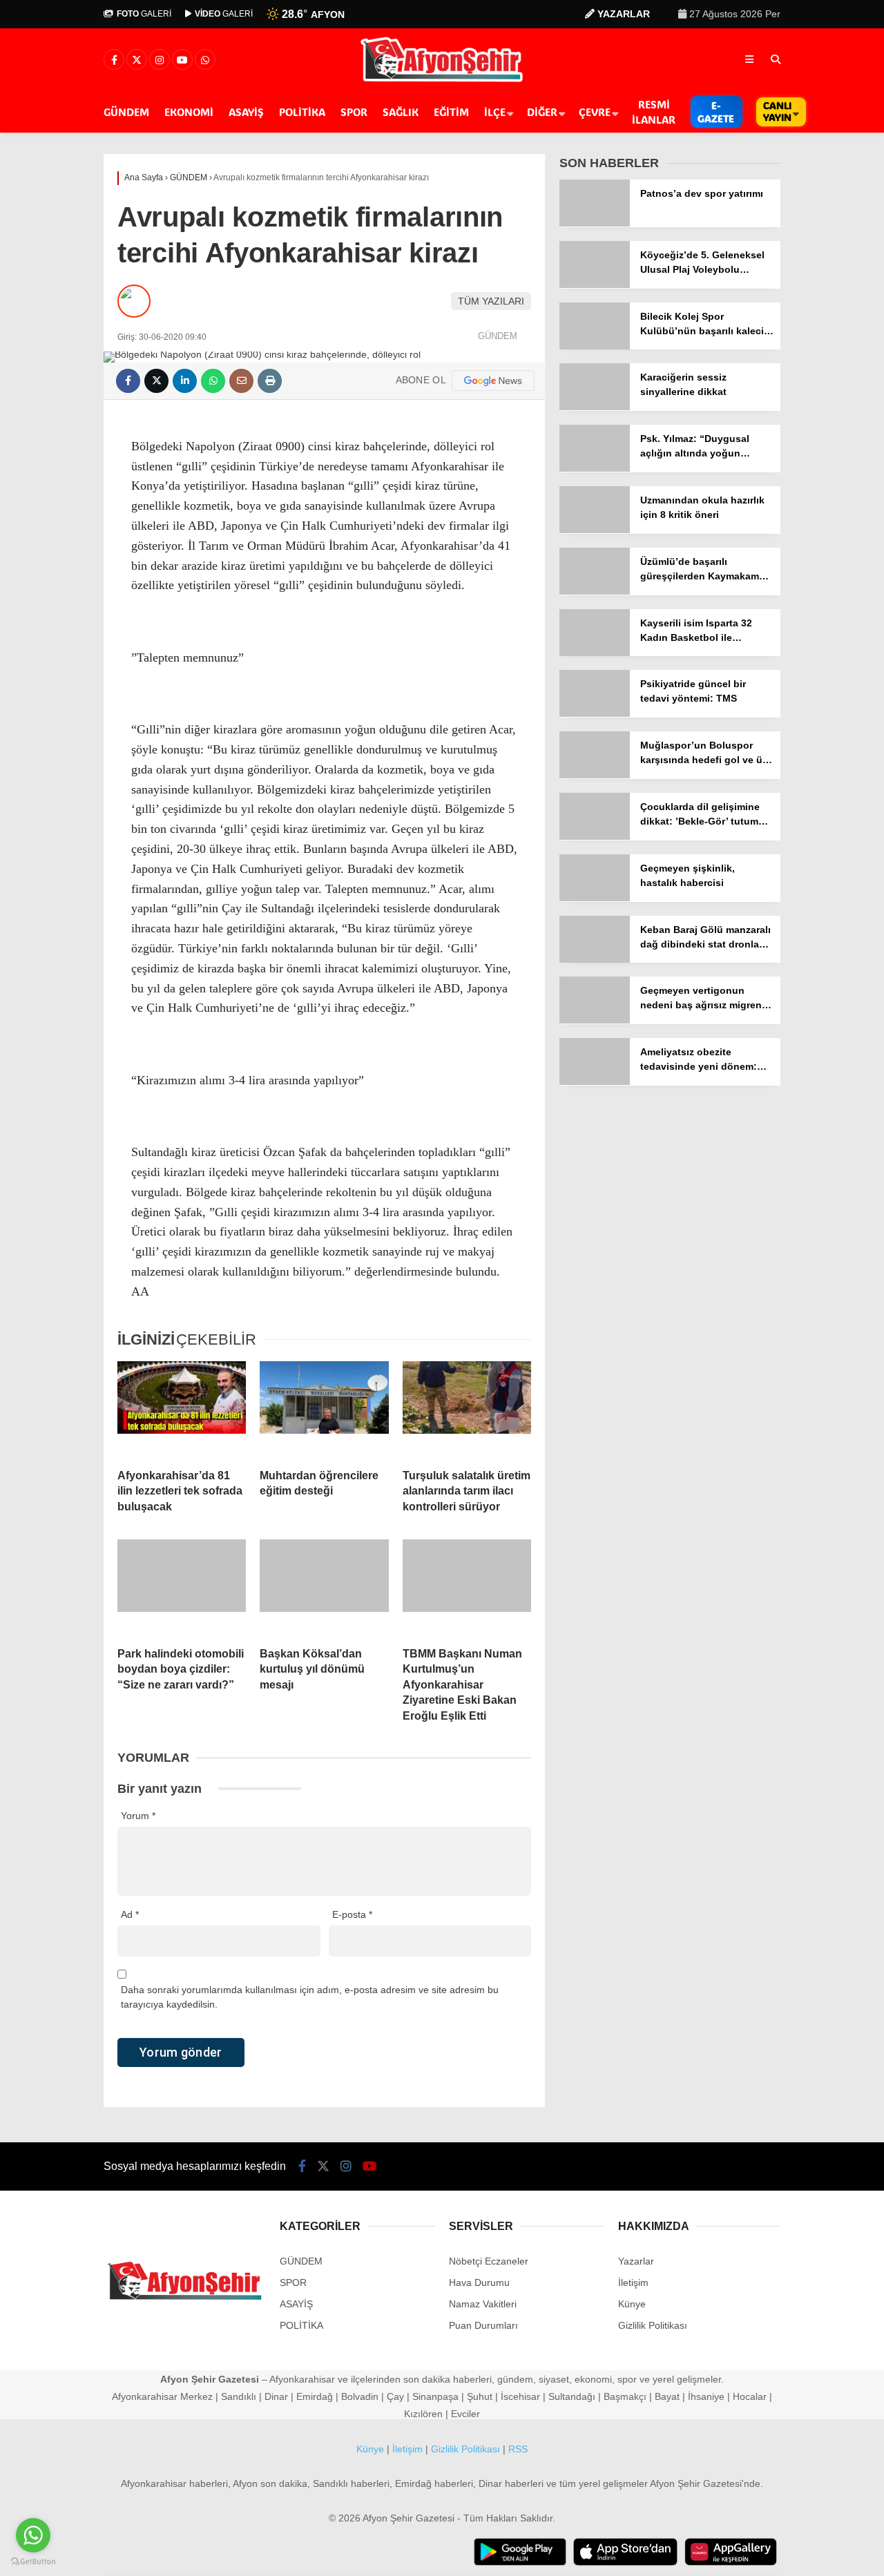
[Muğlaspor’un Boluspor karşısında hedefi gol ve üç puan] (595, 775)
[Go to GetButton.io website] (33, 2562)
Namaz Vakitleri (483, 2304)
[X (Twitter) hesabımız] (137, 60)
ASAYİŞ (246, 112)
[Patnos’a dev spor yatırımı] (595, 223)
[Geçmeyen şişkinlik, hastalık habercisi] (595, 898)
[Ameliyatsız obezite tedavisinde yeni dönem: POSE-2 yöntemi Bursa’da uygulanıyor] (595, 1082)
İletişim (633, 2282)
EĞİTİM (451, 112)
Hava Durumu (479, 2282)
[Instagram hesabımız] (160, 60)
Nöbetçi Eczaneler (489, 2261)
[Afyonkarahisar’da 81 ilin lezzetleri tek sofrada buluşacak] (182, 1410)
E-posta (352, 1914)
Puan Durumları (483, 2325)
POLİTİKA (302, 112)
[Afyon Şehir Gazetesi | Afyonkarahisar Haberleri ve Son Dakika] (442, 81)
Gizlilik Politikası (653, 2325)
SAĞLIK (401, 112)
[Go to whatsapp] (33, 2535)
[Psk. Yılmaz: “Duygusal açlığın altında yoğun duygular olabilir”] (595, 468)
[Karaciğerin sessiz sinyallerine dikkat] (595, 407)
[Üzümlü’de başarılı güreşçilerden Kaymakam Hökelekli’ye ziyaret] (595, 591)
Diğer (542, 112)
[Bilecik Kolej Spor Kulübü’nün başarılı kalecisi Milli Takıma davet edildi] (595, 346)
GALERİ (144, 14)
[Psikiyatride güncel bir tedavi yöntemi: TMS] (595, 713)
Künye (632, 2304)
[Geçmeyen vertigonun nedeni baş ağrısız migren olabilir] (595, 1020)
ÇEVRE (595, 112)
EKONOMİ (189, 112)
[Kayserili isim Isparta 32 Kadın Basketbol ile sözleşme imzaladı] (595, 653)
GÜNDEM (126, 112)
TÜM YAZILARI (491, 301)
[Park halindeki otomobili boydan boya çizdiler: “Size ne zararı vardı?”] (182, 1588)
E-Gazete (716, 112)
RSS (518, 2449)
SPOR (354, 112)
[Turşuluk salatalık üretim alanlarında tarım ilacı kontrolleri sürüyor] (467, 1410)
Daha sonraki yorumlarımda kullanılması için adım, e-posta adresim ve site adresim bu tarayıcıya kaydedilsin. (310, 1997)
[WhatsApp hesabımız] (205, 60)
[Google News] (493, 381)
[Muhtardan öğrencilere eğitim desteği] (324, 1410)
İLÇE (495, 112)
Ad (130, 1914)
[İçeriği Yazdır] (270, 381)
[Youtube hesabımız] (182, 60)
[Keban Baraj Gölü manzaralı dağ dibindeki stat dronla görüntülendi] (595, 959)
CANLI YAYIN (777, 111)
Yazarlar (636, 2261)
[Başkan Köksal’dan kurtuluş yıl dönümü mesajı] (324, 1588)
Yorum (138, 1816)
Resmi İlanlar (654, 112)
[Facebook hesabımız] (114, 60)
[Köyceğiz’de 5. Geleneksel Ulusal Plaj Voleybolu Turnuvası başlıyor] (595, 285)
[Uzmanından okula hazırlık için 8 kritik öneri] (595, 530)
